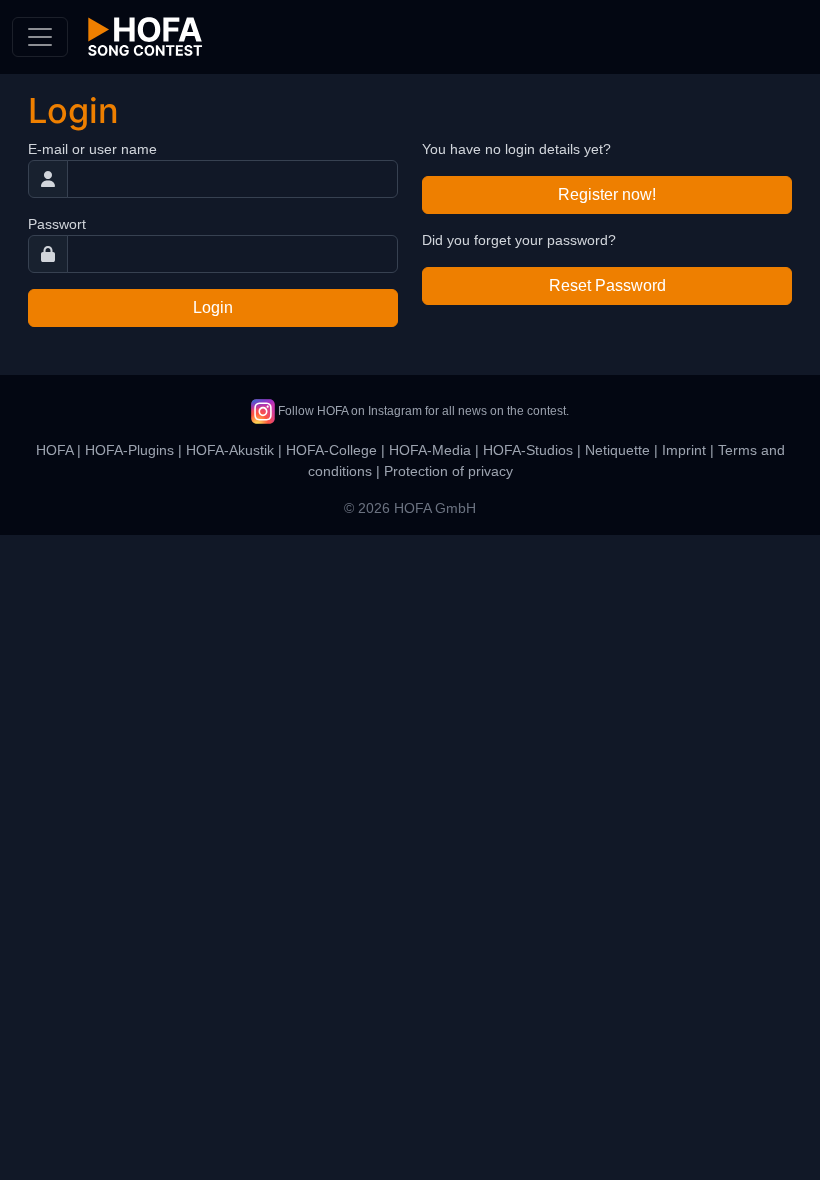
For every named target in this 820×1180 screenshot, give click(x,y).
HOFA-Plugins (129, 450)
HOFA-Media (430, 450)
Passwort (57, 224)
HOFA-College (331, 450)
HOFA (54, 450)
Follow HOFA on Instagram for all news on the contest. (422, 411)
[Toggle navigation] (40, 37)
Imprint (684, 450)
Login (213, 307)
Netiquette (617, 450)
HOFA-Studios (528, 450)
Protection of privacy (448, 471)
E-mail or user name (92, 149)
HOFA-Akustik (230, 450)
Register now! (607, 194)
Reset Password (607, 285)
